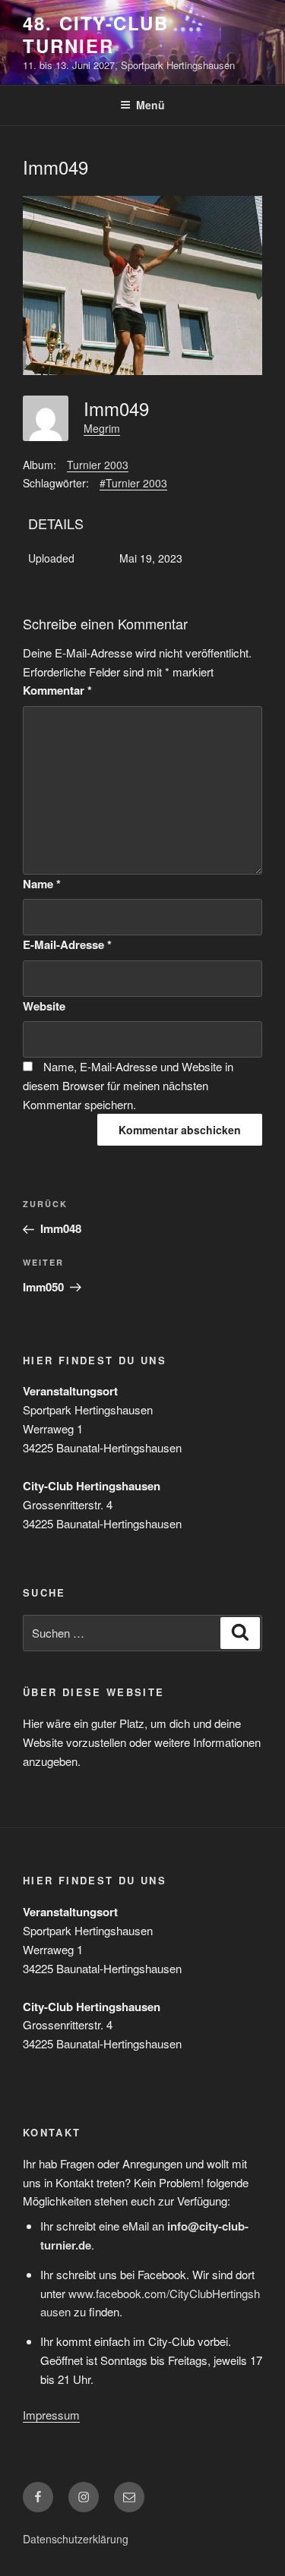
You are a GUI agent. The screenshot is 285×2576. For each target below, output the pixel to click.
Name (42, 884)
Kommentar (57, 690)
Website (44, 1006)
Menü (150, 105)
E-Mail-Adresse (67, 944)
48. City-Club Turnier (96, 34)
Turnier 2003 (98, 465)
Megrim (102, 428)
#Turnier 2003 (133, 483)
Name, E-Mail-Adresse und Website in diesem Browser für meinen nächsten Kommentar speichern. (128, 1085)
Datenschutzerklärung (76, 2539)
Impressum (51, 2415)
